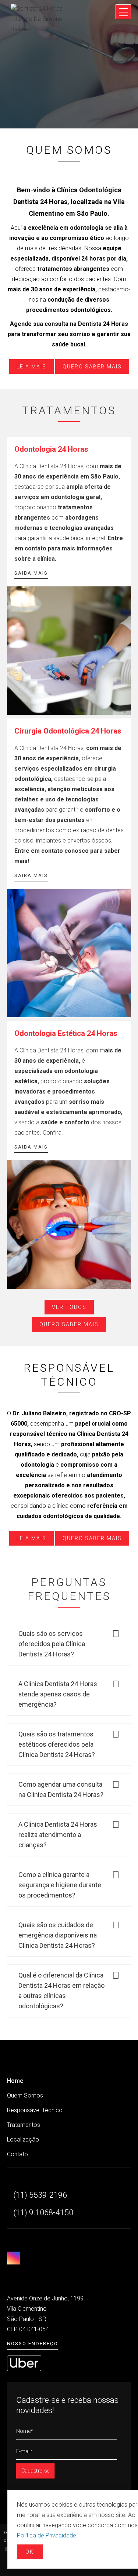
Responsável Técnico (35, 2110)
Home (15, 2081)
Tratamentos (24, 2125)
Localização (23, 2140)
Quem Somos (25, 2095)
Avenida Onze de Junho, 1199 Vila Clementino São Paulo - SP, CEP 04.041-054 (45, 2314)
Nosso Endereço (33, 2344)
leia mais (31, 367)
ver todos (69, 1307)
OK (30, 2552)
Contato (17, 2154)
